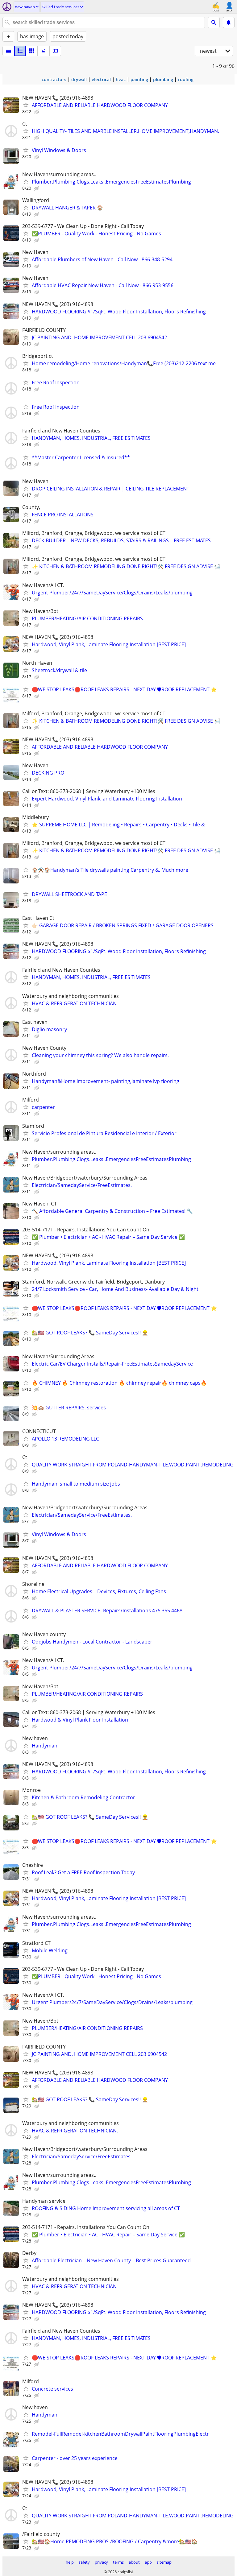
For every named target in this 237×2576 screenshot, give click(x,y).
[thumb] (20, 51)
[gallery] (44, 51)
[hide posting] (37, 112)
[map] (55, 51)
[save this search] (229, 23)
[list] (8, 51)
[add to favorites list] (26, 105)
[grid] (32, 51)
